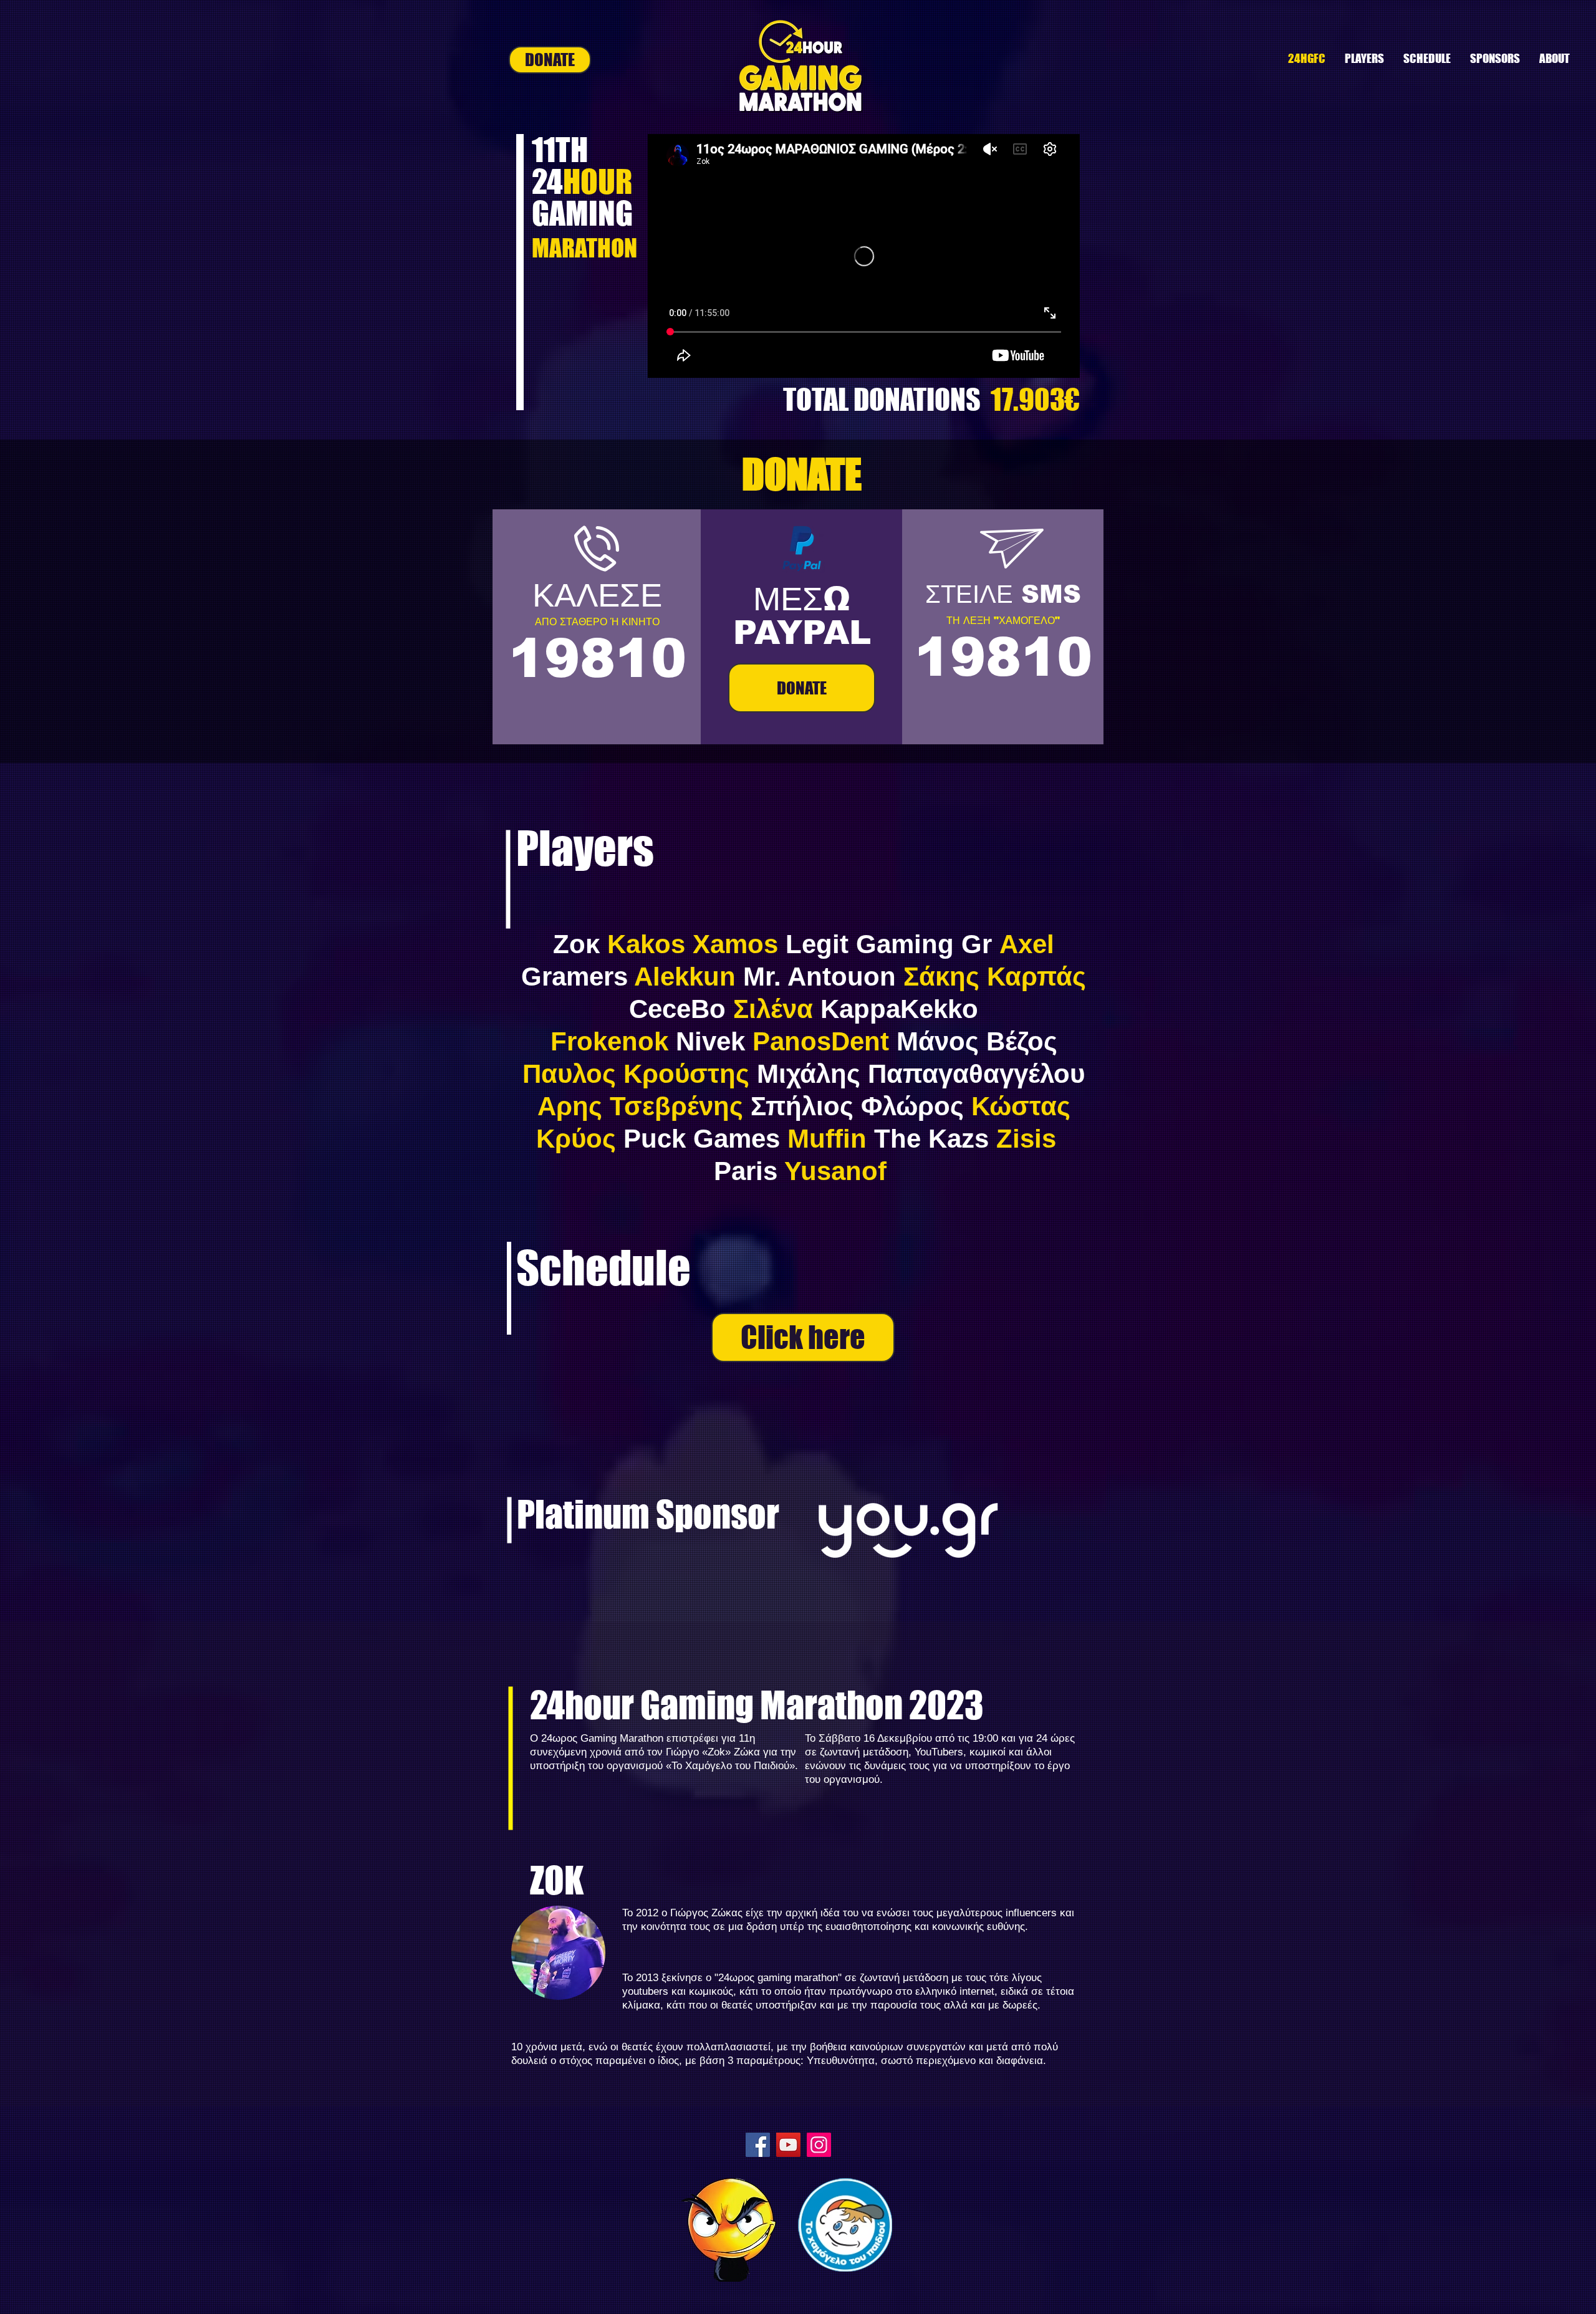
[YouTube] (788, 2145)
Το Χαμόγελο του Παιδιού (730, 1766)
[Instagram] (819, 2145)
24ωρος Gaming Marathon (602, 1738)
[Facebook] (758, 2145)
